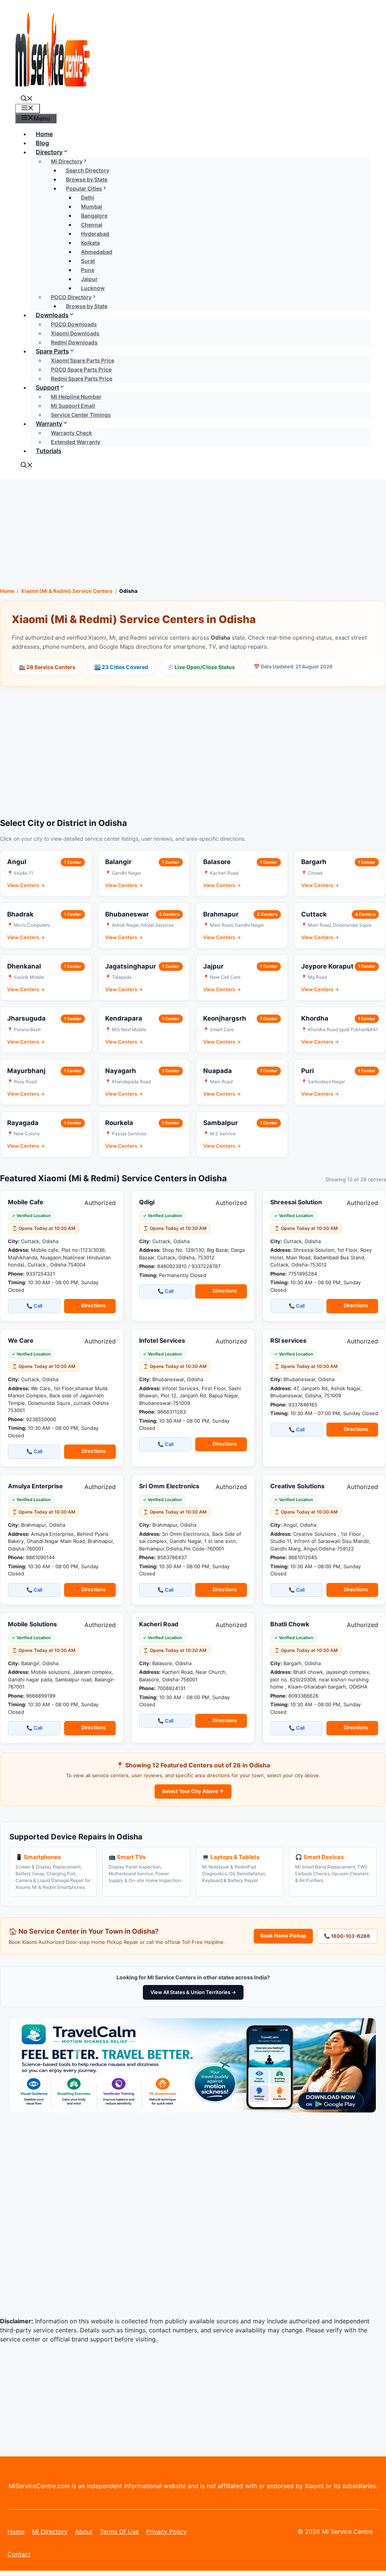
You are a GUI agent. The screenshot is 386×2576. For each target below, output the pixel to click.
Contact (19, 2554)
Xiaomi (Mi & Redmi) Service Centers (67, 591)
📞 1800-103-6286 (347, 1936)
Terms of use (119, 2531)
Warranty (49, 424)
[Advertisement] (193, 532)
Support (47, 387)
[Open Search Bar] (27, 99)
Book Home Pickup (283, 1936)
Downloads (52, 315)
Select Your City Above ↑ (193, 1791)
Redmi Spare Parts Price (82, 378)
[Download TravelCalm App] (193, 2110)
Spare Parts (52, 351)
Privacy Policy (166, 2531)
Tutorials (49, 451)
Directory (49, 152)
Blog (42, 143)
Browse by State (87, 306)
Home (44, 134)
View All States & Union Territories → (193, 1992)
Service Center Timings (81, 415)
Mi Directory (50, 2531)
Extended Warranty (76, 442)
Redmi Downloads (74, 342)
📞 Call (34, 1306)
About (84, 2531)
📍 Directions (90, 1305)
